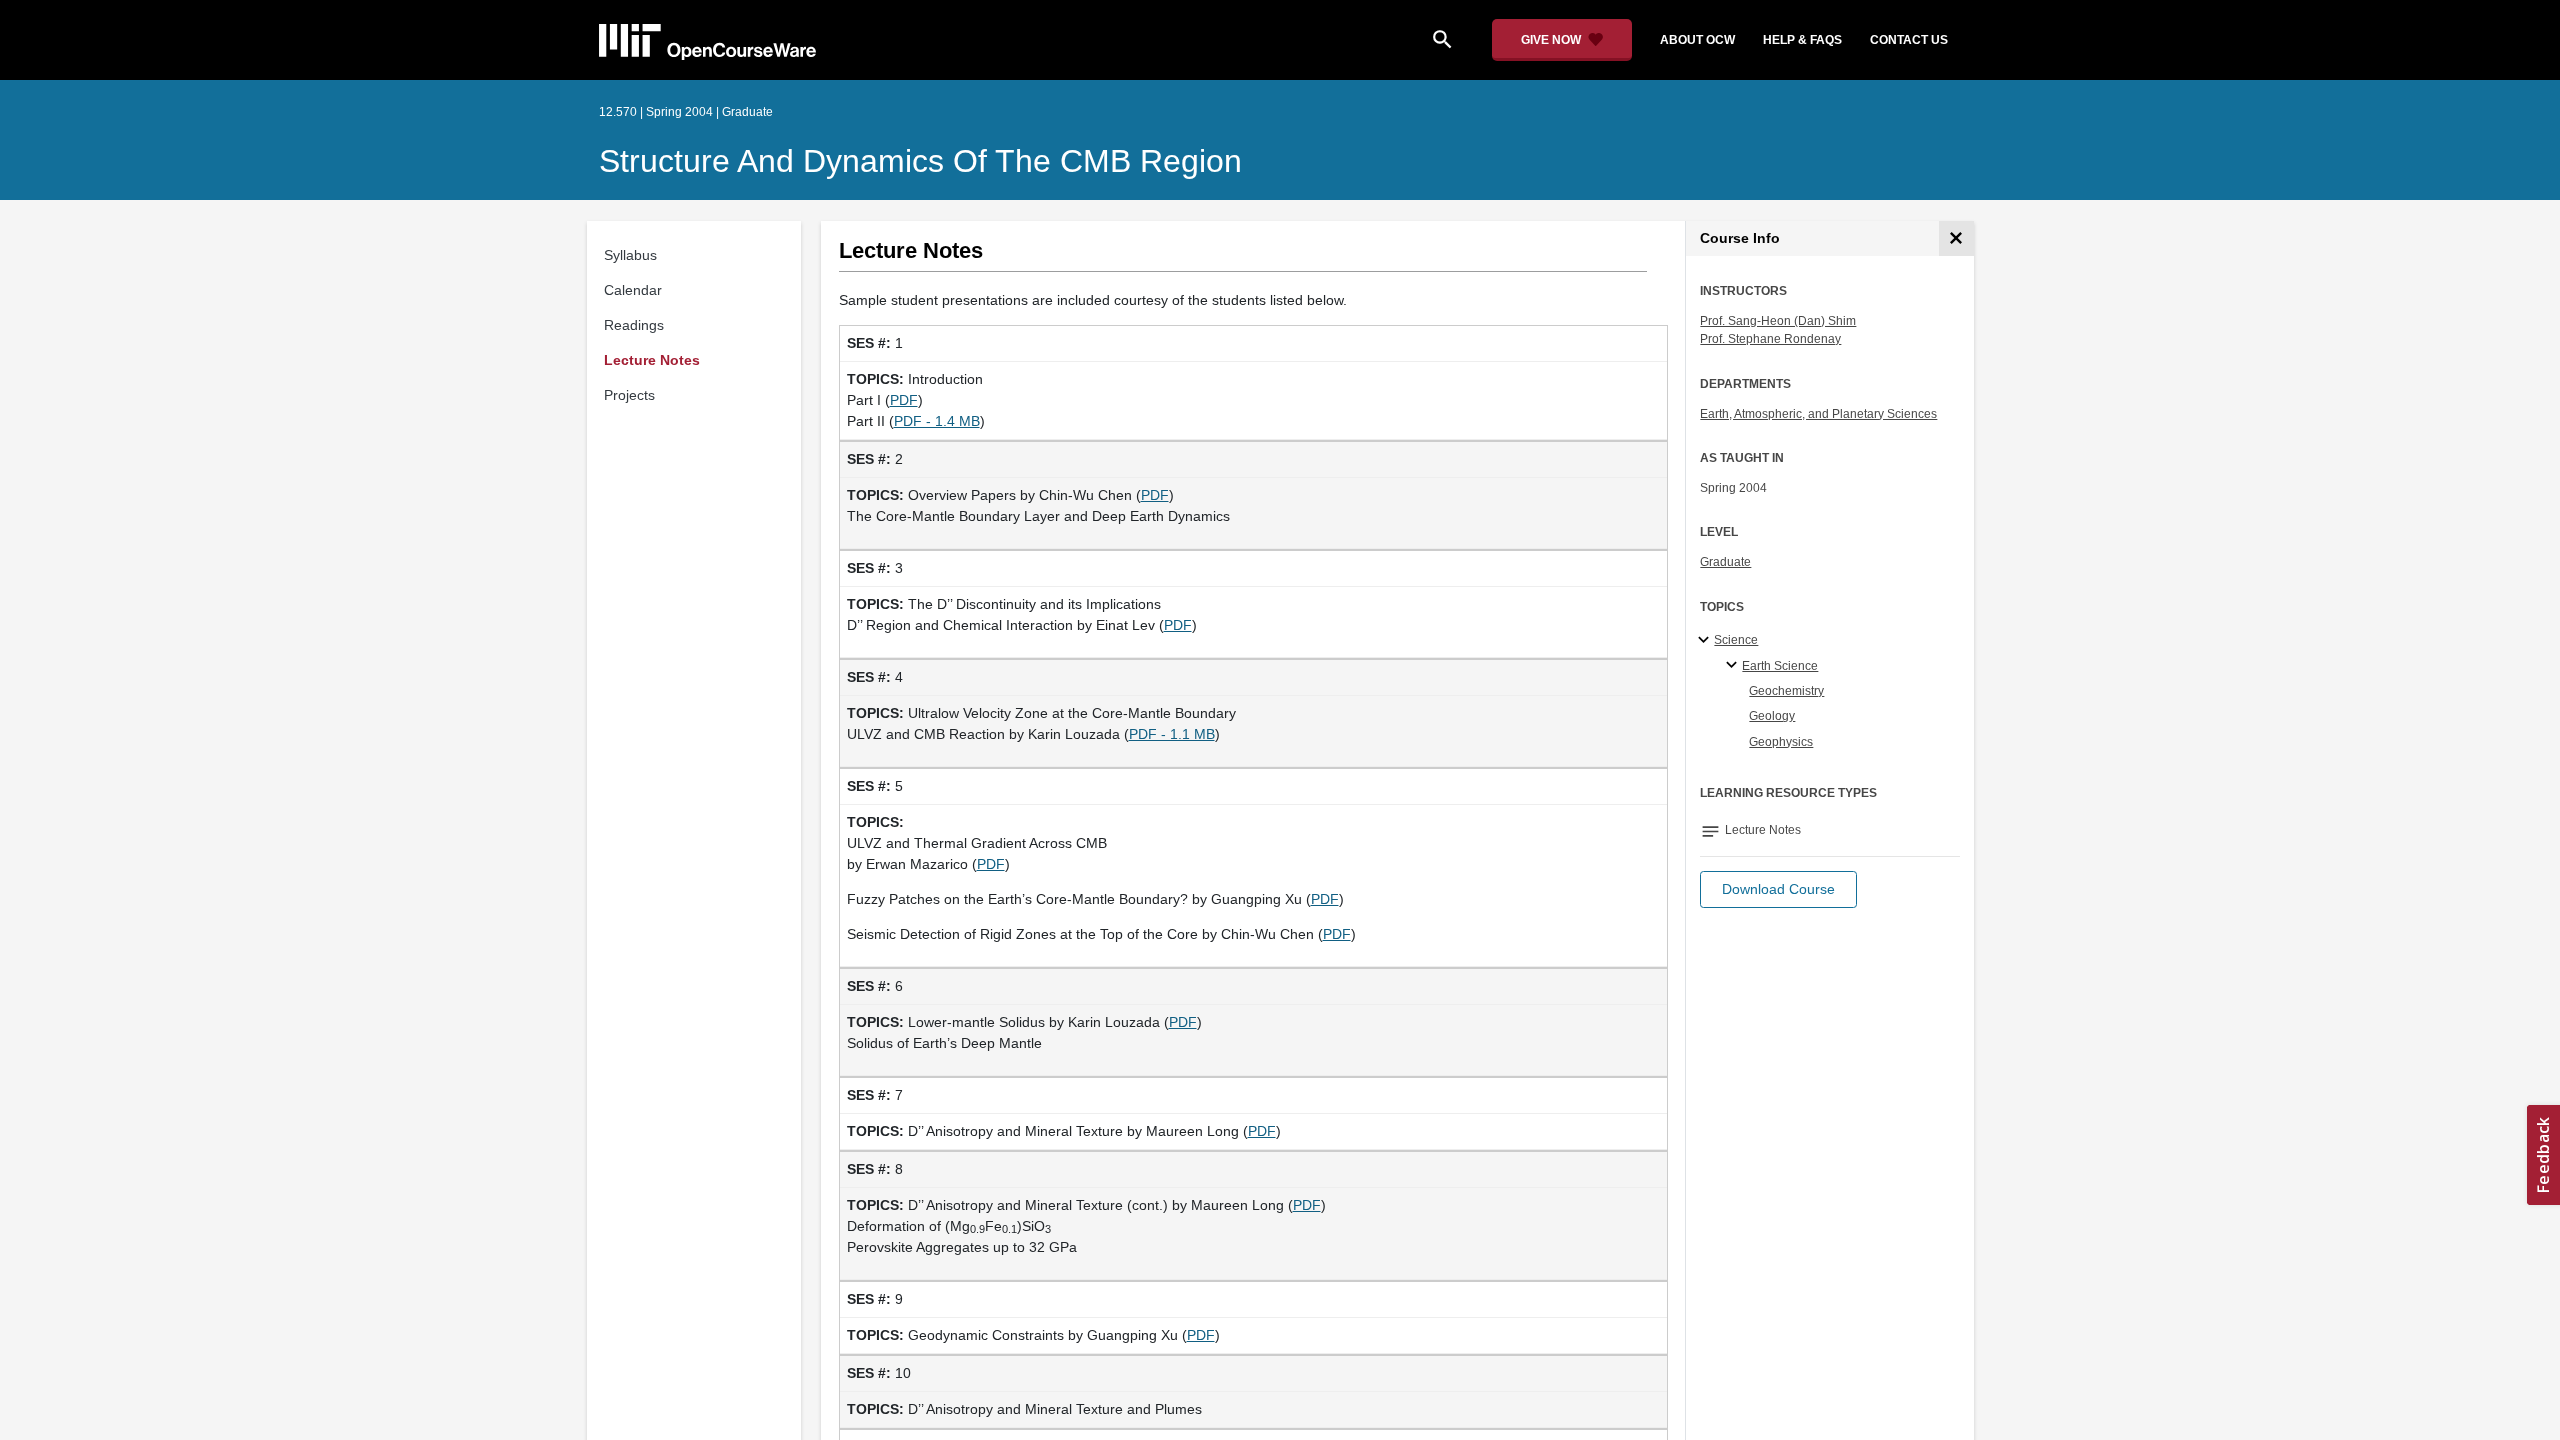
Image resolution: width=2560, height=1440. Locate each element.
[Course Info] (1956, 238)
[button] (1778, 889)
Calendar (633, 290)
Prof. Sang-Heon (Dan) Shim (1778, 321)
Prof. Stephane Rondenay (1770, 339)
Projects (629, 395)
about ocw (1697, 40)
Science (1736, 640)
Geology (1772, 716)
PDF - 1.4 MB (937, 421)
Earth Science (1780, 666)
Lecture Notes (652, 360)
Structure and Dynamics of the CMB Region (920, 161)
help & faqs (1802, 40)
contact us (1909, 40)
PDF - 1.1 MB (1172, 734)
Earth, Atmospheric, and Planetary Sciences (1818, 414)
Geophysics (1781, 742)
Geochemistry (1786, 691)
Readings (634, 325)
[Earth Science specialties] (1734, 666)
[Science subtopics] (1706, 641)
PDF (904, 400)
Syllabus (630, 255)
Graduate (1725, 562)
